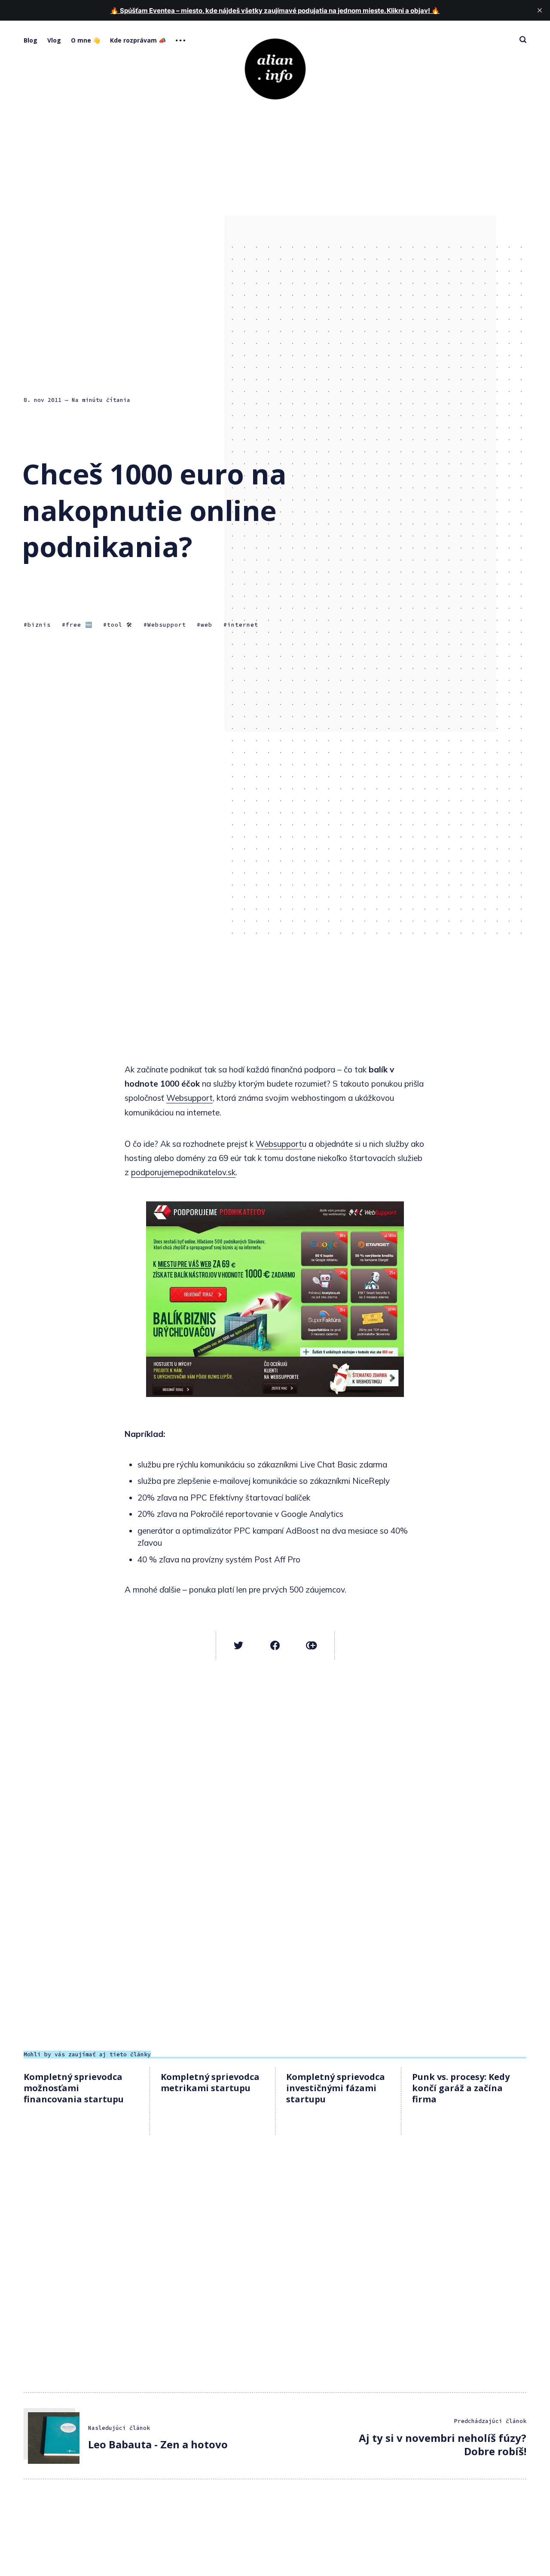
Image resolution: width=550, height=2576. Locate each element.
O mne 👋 (86, 40)
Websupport (167, 625)
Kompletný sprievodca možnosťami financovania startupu (74, 2088)
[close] (540, 10)
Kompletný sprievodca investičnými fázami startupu (336, 2088)
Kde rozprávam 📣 (138, 40)
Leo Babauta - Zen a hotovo (158, 2444)
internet (243, 625)
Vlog (54, 40)
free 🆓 (79, 625)
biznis (39, 625)
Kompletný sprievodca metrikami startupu (210, 2082)
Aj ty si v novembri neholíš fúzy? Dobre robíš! (443, 2444)
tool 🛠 (120, 625)
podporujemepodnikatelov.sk (183, 1172)
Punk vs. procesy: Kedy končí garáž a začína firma (461, 2088)
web (206, 625)
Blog (31, 40)
